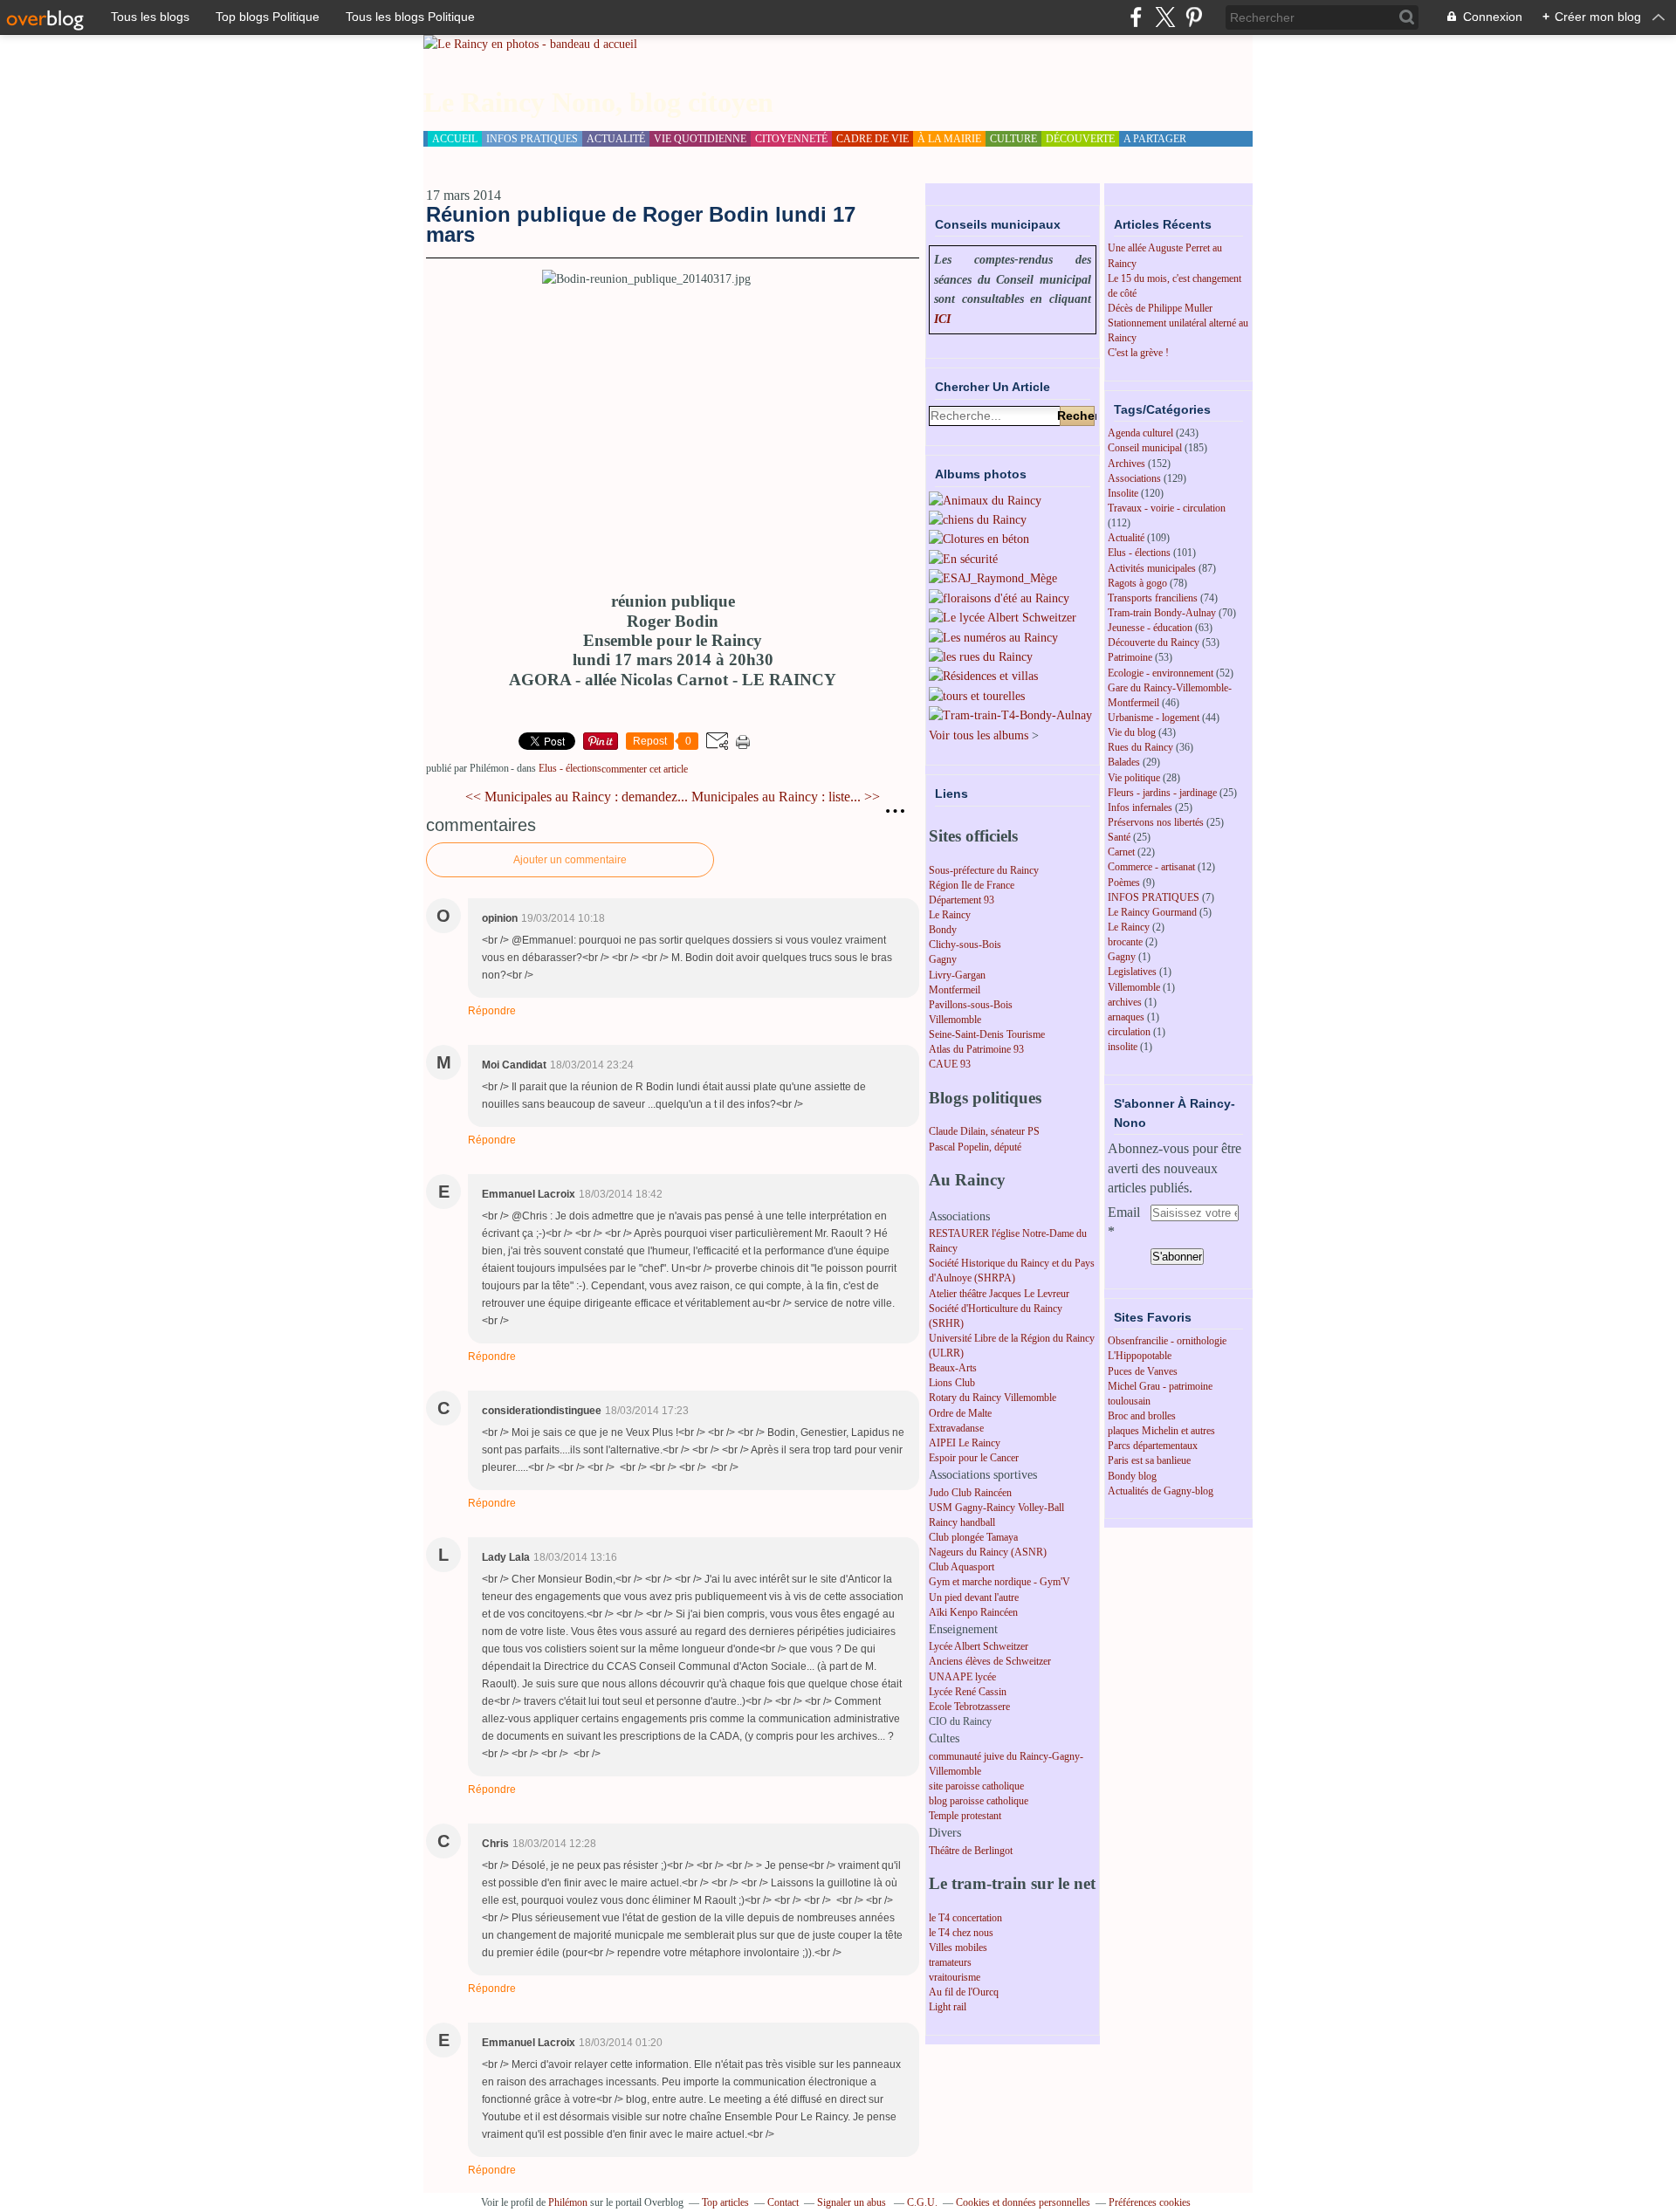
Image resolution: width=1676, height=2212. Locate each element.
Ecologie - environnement (1161, 673)
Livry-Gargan (957, 975)
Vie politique (1134, 778)
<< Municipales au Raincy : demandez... (577, 797)
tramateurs (950, 1962)
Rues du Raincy (1140, 747)
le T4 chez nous (961, 1933)
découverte (1080, 139)
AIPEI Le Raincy (965, 1443)
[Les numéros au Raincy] (993, 638)
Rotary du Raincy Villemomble (993, 1398)
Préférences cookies (1150, 2202)
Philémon (568, 2202)
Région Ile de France (972, 885)
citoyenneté (791, 139)
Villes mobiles (958, 1948)
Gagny (943, 959)
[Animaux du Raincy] (985, 501)
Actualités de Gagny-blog (1161, 1491)
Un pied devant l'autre (974, 1597)
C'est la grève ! (1138, 353)
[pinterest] (1194, 17)
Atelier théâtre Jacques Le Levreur (999, 1294)
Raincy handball (962, 1522)
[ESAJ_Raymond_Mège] (993, 578)
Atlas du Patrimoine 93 (976, 1049)
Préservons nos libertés (1156, 822)
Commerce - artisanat (1151, 867)
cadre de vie (872, 139)
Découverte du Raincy (1154, 642)
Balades (1124, 762)
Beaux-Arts (953, 1368)
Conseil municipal (1145, 448)
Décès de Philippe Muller (1160, 308)
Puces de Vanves (1143, 1371)
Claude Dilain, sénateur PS (984, 1131)
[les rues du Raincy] (981, 657)
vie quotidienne (700, 139)
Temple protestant (965, 1816)
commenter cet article (645, 769)
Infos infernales (1140, 807)
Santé (1119, 837)
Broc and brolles (1142, 1416)
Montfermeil (955, 990)
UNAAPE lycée (962, 1677)
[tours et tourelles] (977, 696)
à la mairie (949, 139)
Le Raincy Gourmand (1152, 912)
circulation (1129, 1032)
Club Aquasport (962, 1567)
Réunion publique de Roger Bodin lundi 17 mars (641, 224)
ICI (942, 319)
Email (1124, 1212)
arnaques (1126, 1017)
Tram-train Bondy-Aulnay (1162, 613)
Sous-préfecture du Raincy (984, 870)
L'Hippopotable (1140, 1356)
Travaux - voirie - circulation (1167, 508)
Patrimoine (1130, 657)
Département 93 (962, 900)
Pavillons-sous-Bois (971, 1005)
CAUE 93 (950, 1064)
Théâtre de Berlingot (971, 1851)
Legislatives (1132, 972)
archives (1125, 1002)
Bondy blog (1132, 1476)
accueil (455, 139)
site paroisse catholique (976, 1786)
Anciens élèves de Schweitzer (990, 1661)
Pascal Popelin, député (975, 1147)
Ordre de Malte (960, 1413)
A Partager (1155, 139)
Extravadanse (956, 1428)
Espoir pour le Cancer (974, 1458)
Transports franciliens (1153, 598)
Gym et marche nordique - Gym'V (999, 1582)
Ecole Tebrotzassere (969, 1707)
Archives (1126, 464)
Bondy (943, 930)
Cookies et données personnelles (1023, 2202)
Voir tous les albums (979, 735)
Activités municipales (1152, 568)
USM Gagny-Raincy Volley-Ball (996, 1508)
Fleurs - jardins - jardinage (1162, 793)
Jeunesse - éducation (1150, 628)
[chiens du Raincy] (978, 520)
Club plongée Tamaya (973, 1537)
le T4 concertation (965, 1918)
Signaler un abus (853, 2202)
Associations (1134, 478)
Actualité (1126, 538)
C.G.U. (922, 2202)
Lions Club (952, 1383)
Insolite (1123, 493)
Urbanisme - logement (1154, 718)
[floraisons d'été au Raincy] (999, 598)
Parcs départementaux (1153, 1446)
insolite (1123, 1047)
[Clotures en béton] (979, 539)
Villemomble (955, 1020)
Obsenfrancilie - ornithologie (1167, 1341)
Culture (1013, 139)
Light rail (948, 2007)
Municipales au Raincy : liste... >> (786, 797)
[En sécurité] (963, 559)
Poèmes (1124, 883)
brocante (1125, 942)
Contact (783, 2202)
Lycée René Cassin (968, 1692)
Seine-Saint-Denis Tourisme (987, 1034)
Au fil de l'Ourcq (964, 1992)
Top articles (725, 2202)
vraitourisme (955, 1977)
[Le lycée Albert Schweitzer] (1003, 618)
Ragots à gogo (1137, 583)
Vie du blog (1132, 732)
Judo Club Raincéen (970, 1493)
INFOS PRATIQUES (1154, 897)
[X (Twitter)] (1165, 17)
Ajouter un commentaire (570, 860)
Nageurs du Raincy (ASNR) (988, 1552)
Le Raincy (950, 915)
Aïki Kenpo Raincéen (973, 1612)
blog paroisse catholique (979, 1801)
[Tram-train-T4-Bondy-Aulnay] (1010, 715)
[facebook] (1136, 17)
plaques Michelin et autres (1161, 1431)
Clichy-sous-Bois (965, 945)
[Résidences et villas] (983, 676)
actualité (616, 139)
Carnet (1121, 852)
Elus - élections (570, 768)
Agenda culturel (1140, 433)
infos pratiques (532, 139)
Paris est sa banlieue (1149, 1460)
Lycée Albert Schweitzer (979, 1646)
